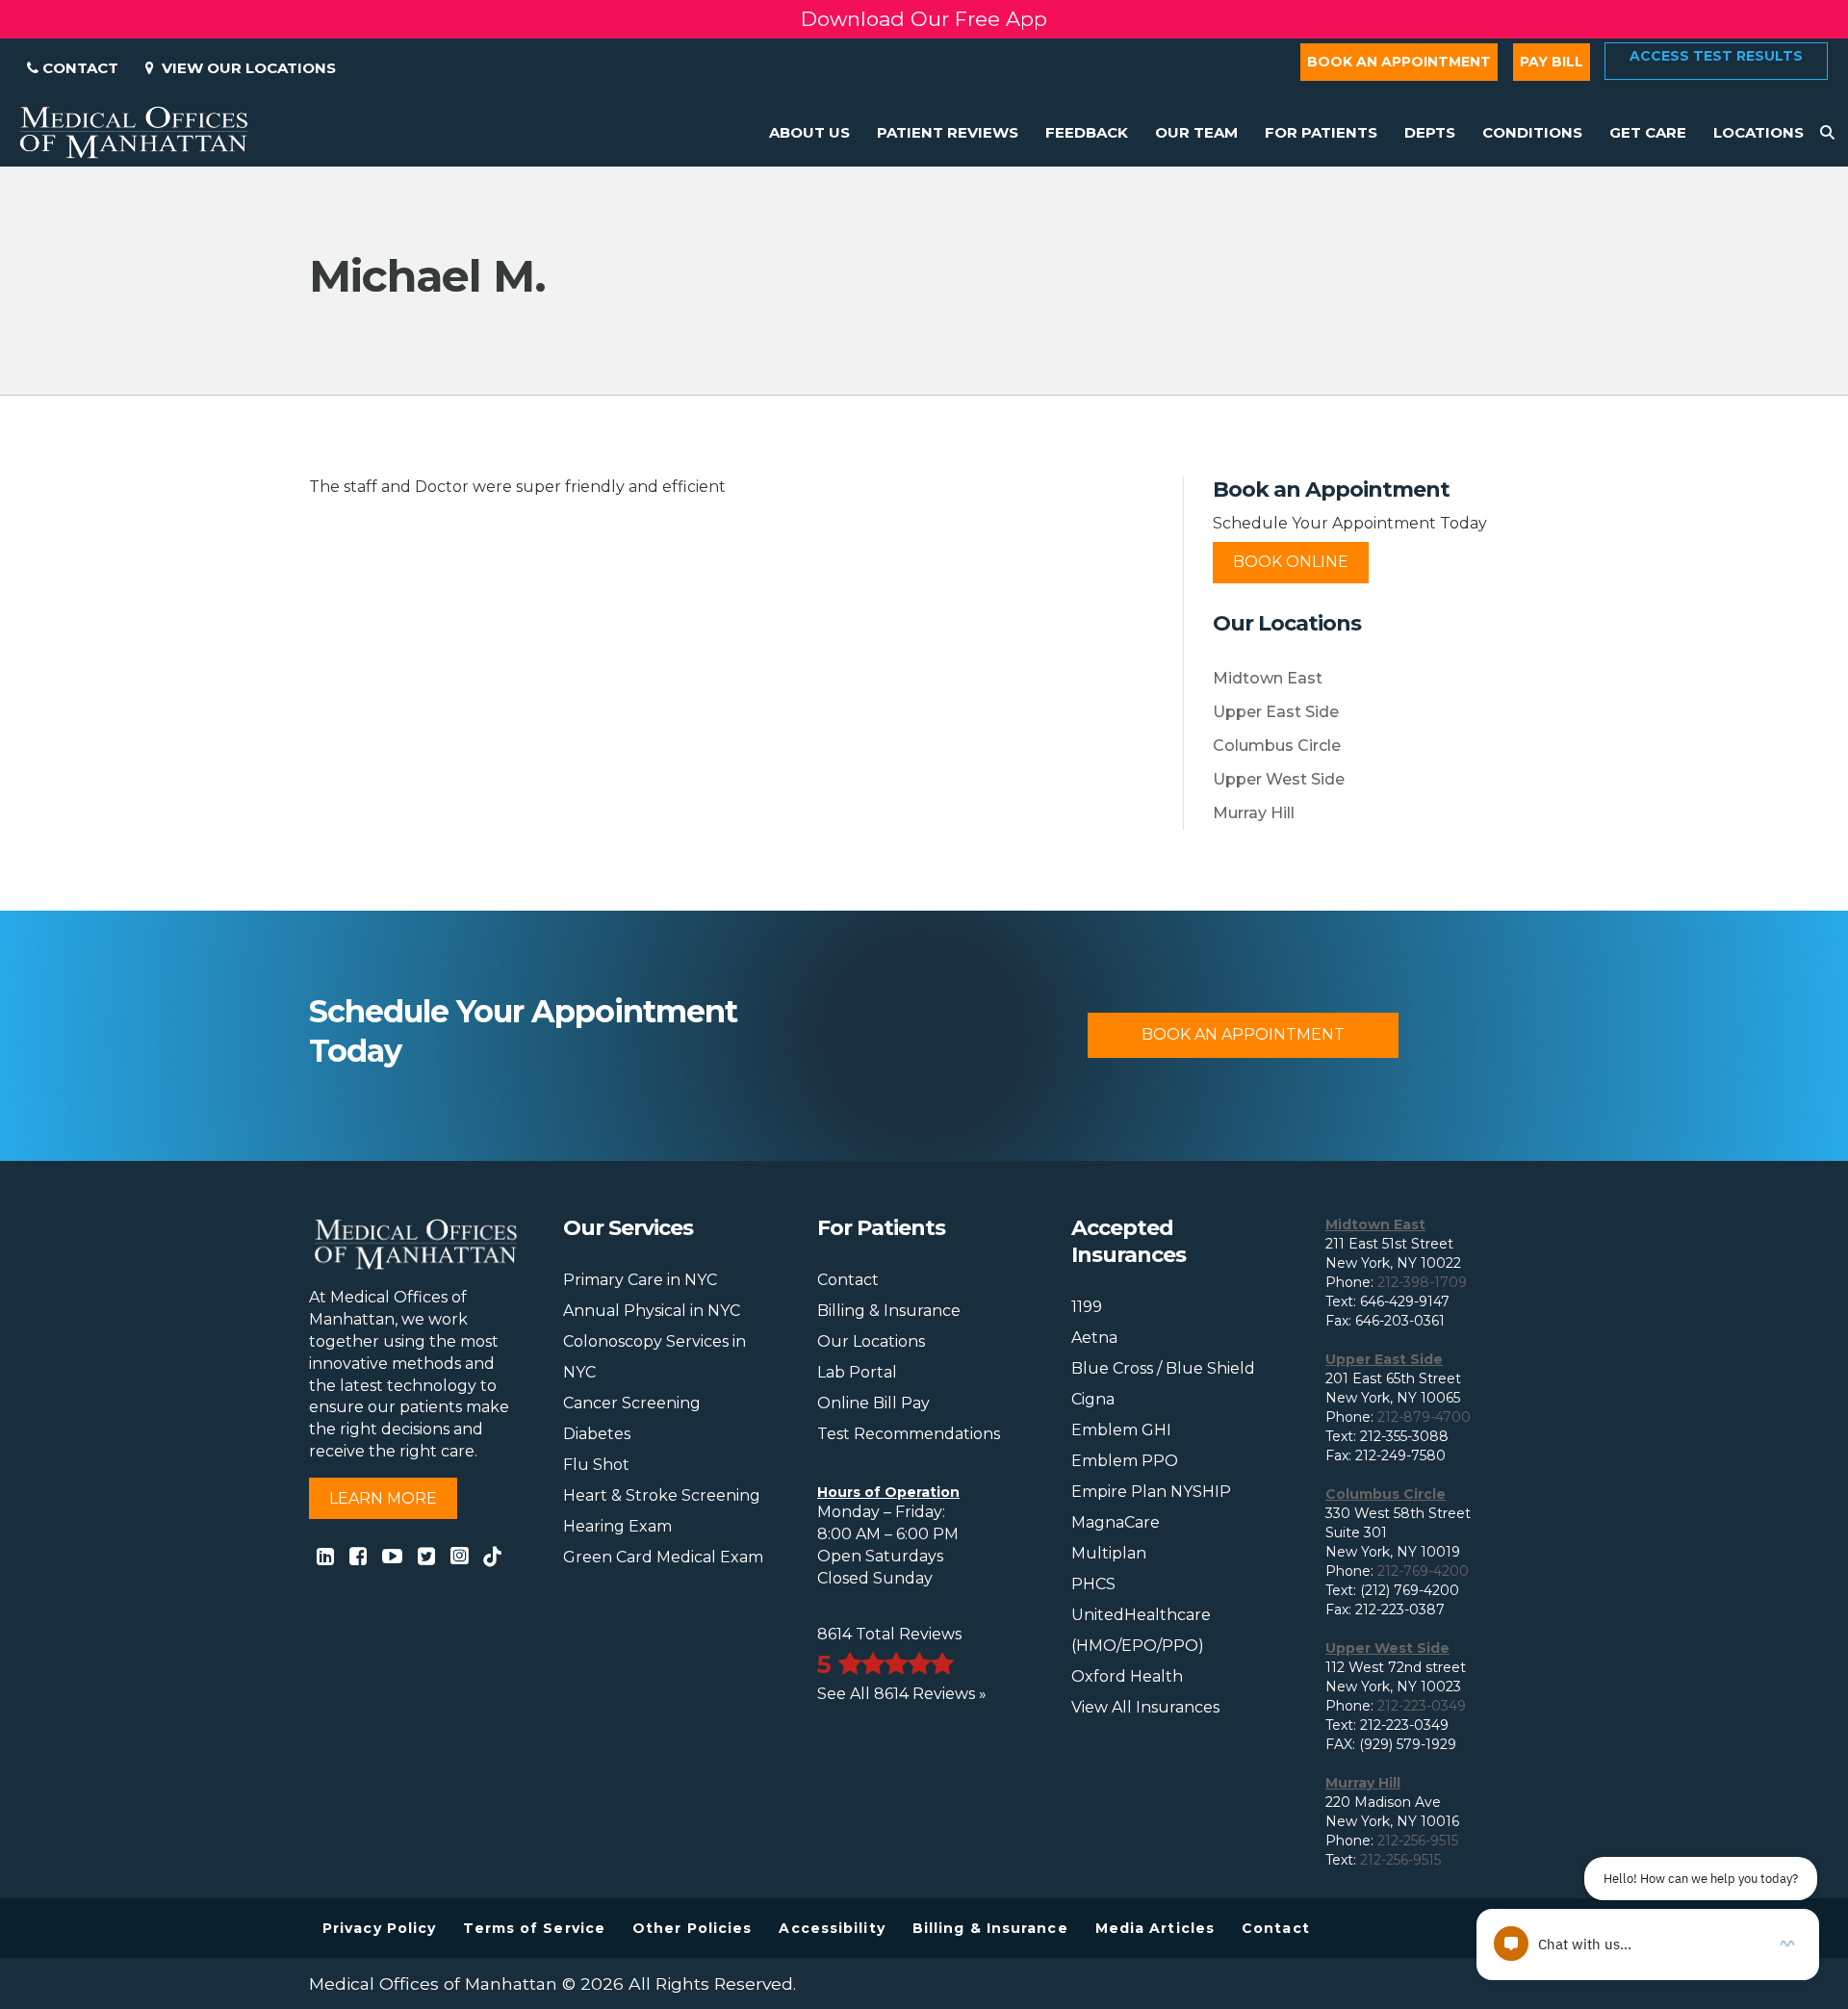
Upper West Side (1279, 779)
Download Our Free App (924, 19)
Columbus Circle (1277, 746)
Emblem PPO (1125, 1461)
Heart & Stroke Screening (662, 1495)
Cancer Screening (632, 1403)
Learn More (383, 1498)
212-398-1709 (1422, 1282)
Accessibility (832, 1928)
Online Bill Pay (873, 1403)
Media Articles (1155, 1928)
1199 (1087, 1307)
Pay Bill (1552, 62)
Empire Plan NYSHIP (1151, 1492)
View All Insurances (1145, 1707)
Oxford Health (1127, 1676)
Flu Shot (596, 1465)
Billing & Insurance (889, 1311)
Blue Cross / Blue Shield (1163, 1368)
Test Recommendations (909, 1434)
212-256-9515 (1418, 1841)
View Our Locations (245, 68)
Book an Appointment (1399, 62)
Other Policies (692, 1928)
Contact (78, 68)
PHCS (1093, 1584)
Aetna (1094, 1338)
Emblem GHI (1121, 1430)
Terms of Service (534, 1928)
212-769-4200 (1423, 1571)
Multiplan (1109, 1553)
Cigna (1093, 1399)
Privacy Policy (379, 1928)
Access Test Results (1716, 56)
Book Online (1291, 562)
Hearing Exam (617, 1526)
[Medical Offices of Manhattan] (134, 131)
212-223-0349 (1422, 1706)
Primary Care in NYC (640, 1280)
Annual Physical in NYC (652, 1311)
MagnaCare (1116, 1522)
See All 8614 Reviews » (902, 1694)
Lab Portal (857, 1372)
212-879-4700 (1424, 1417)
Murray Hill (1254, 813)
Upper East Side (1276, 712)
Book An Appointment (1243, 1034)
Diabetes (597, 1434)
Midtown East (1268, 678)
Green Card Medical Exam (663, 1557)
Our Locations (871, 1341)
